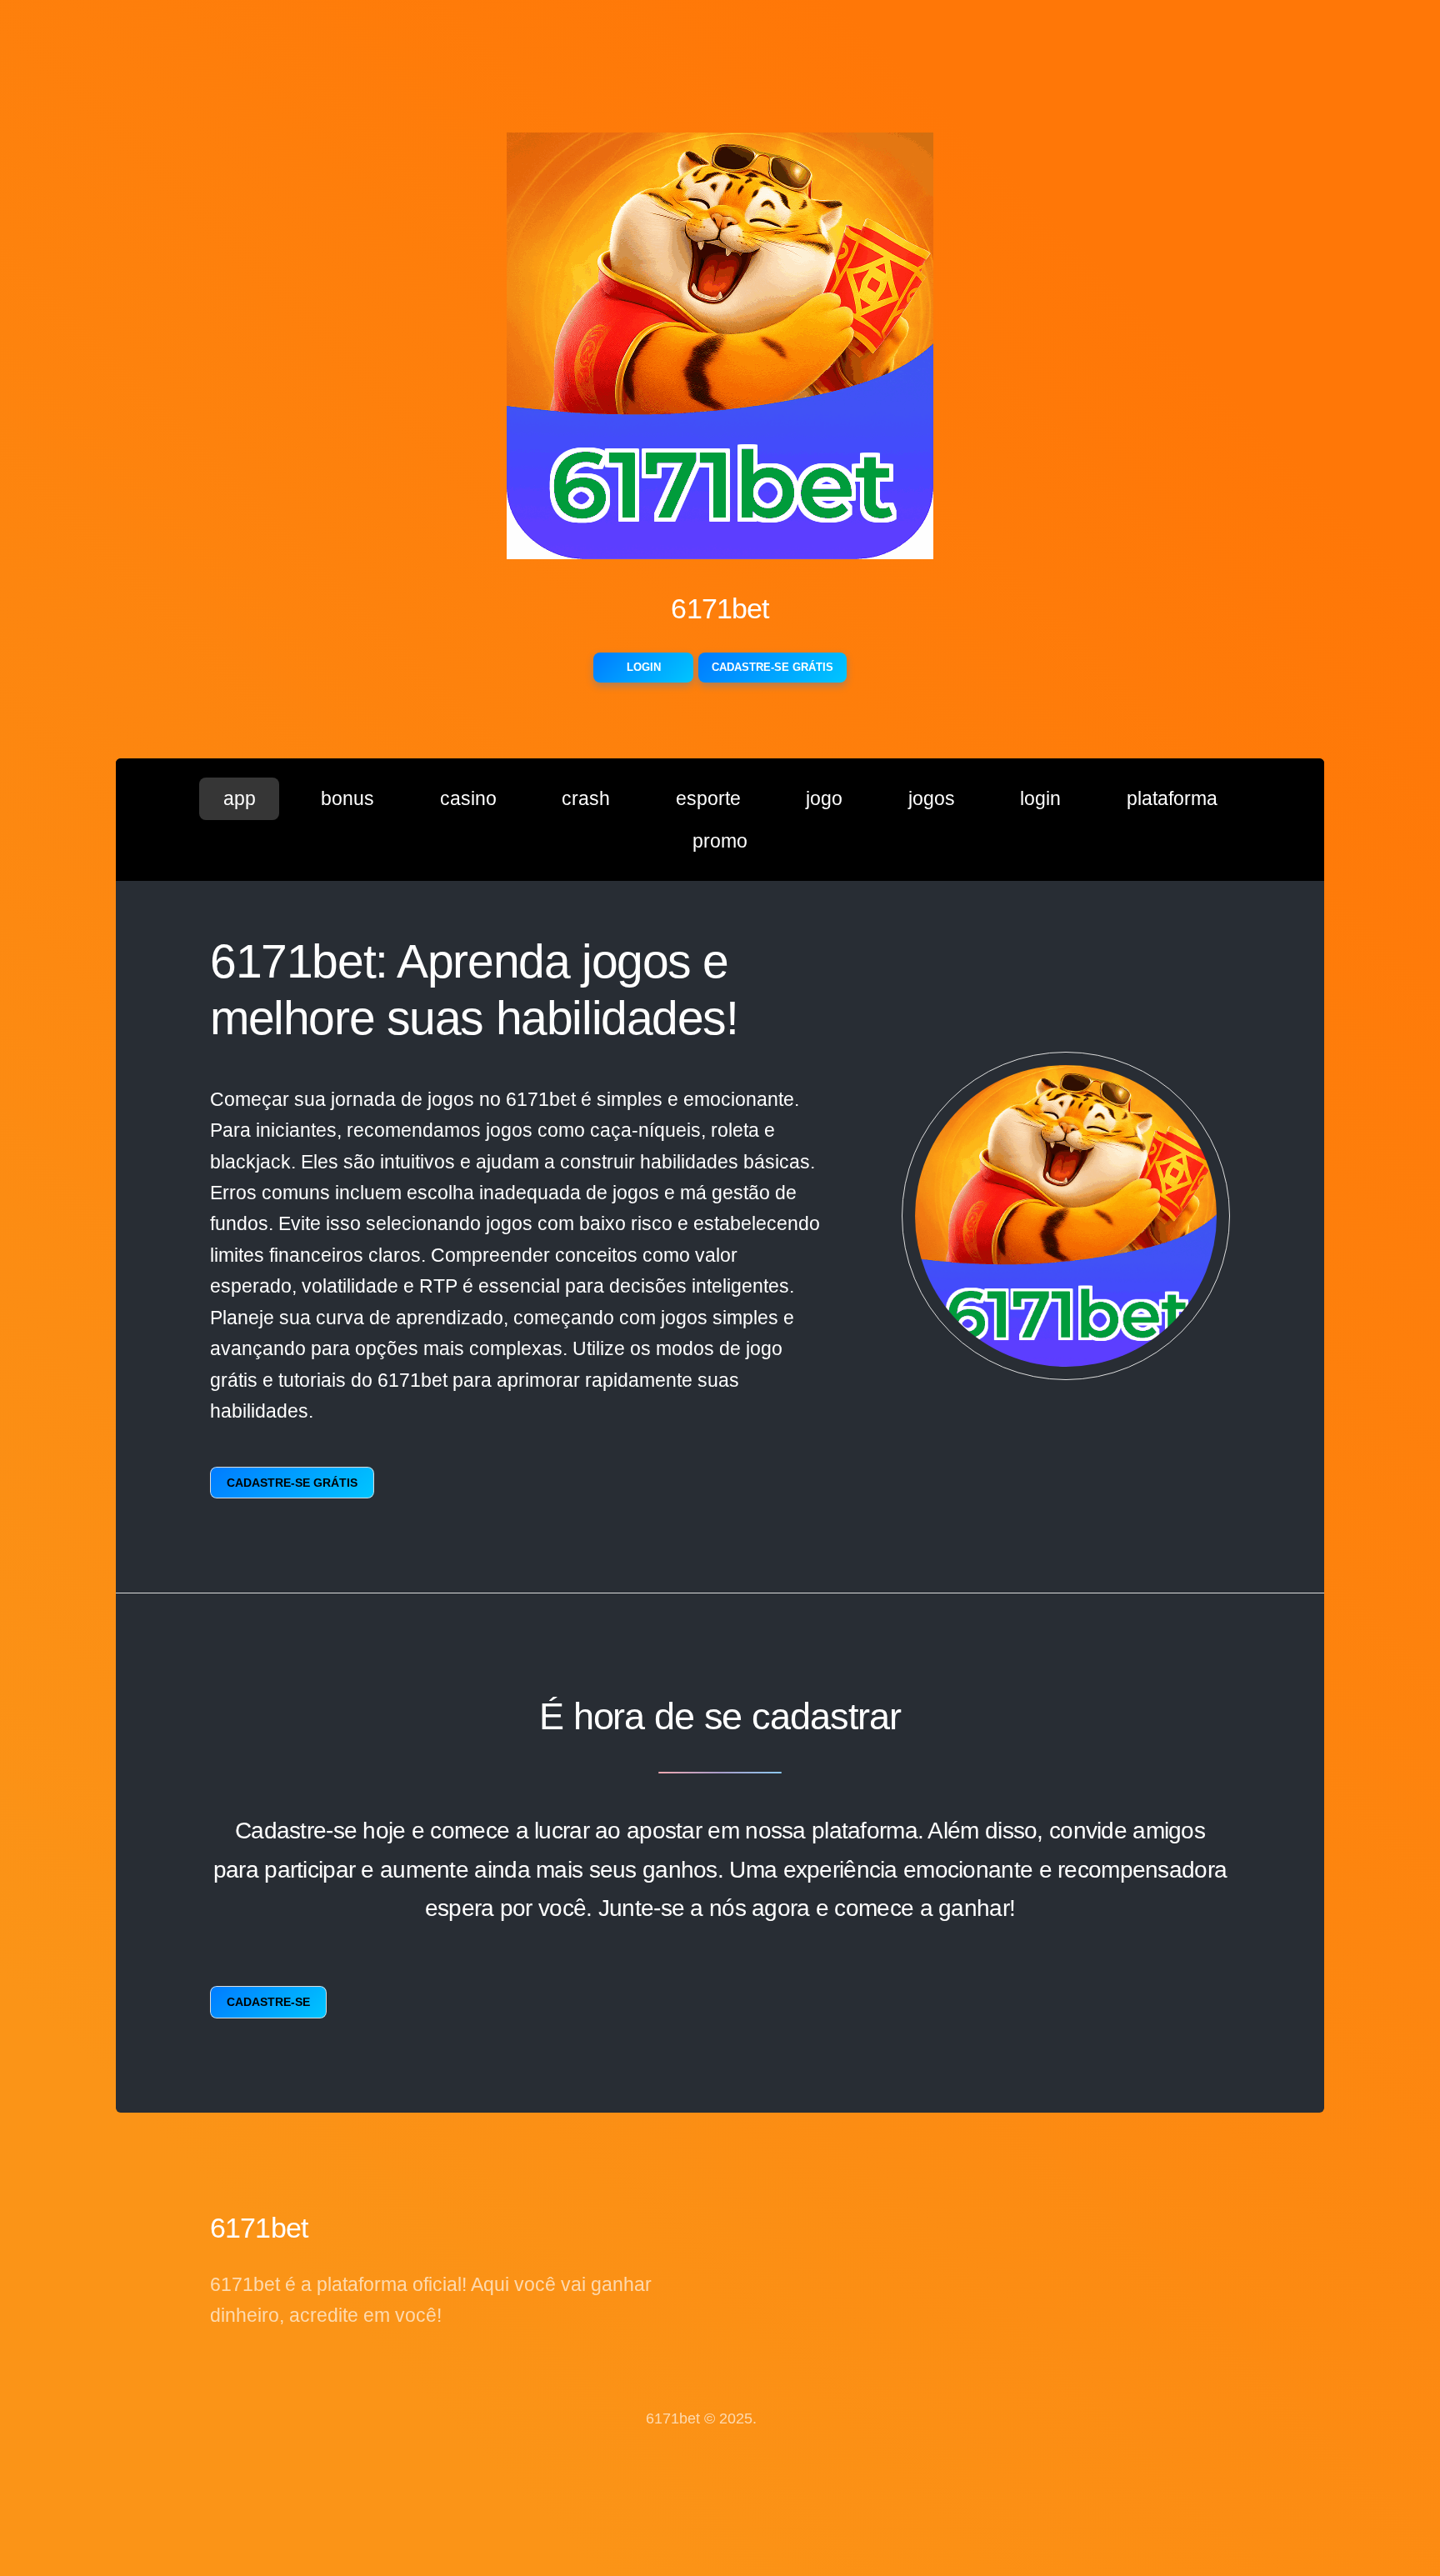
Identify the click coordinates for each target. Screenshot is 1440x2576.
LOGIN (644, 667)
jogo (824, 798)
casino (468, 798)
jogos (932, 798)
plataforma (1172, 798)
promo (720, 841)
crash (586, 798)
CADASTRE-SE (268, 2002)
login (1040, 798)
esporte (708, 798)
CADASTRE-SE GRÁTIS (772, 667)
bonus (347, 798)
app (240, 798)
